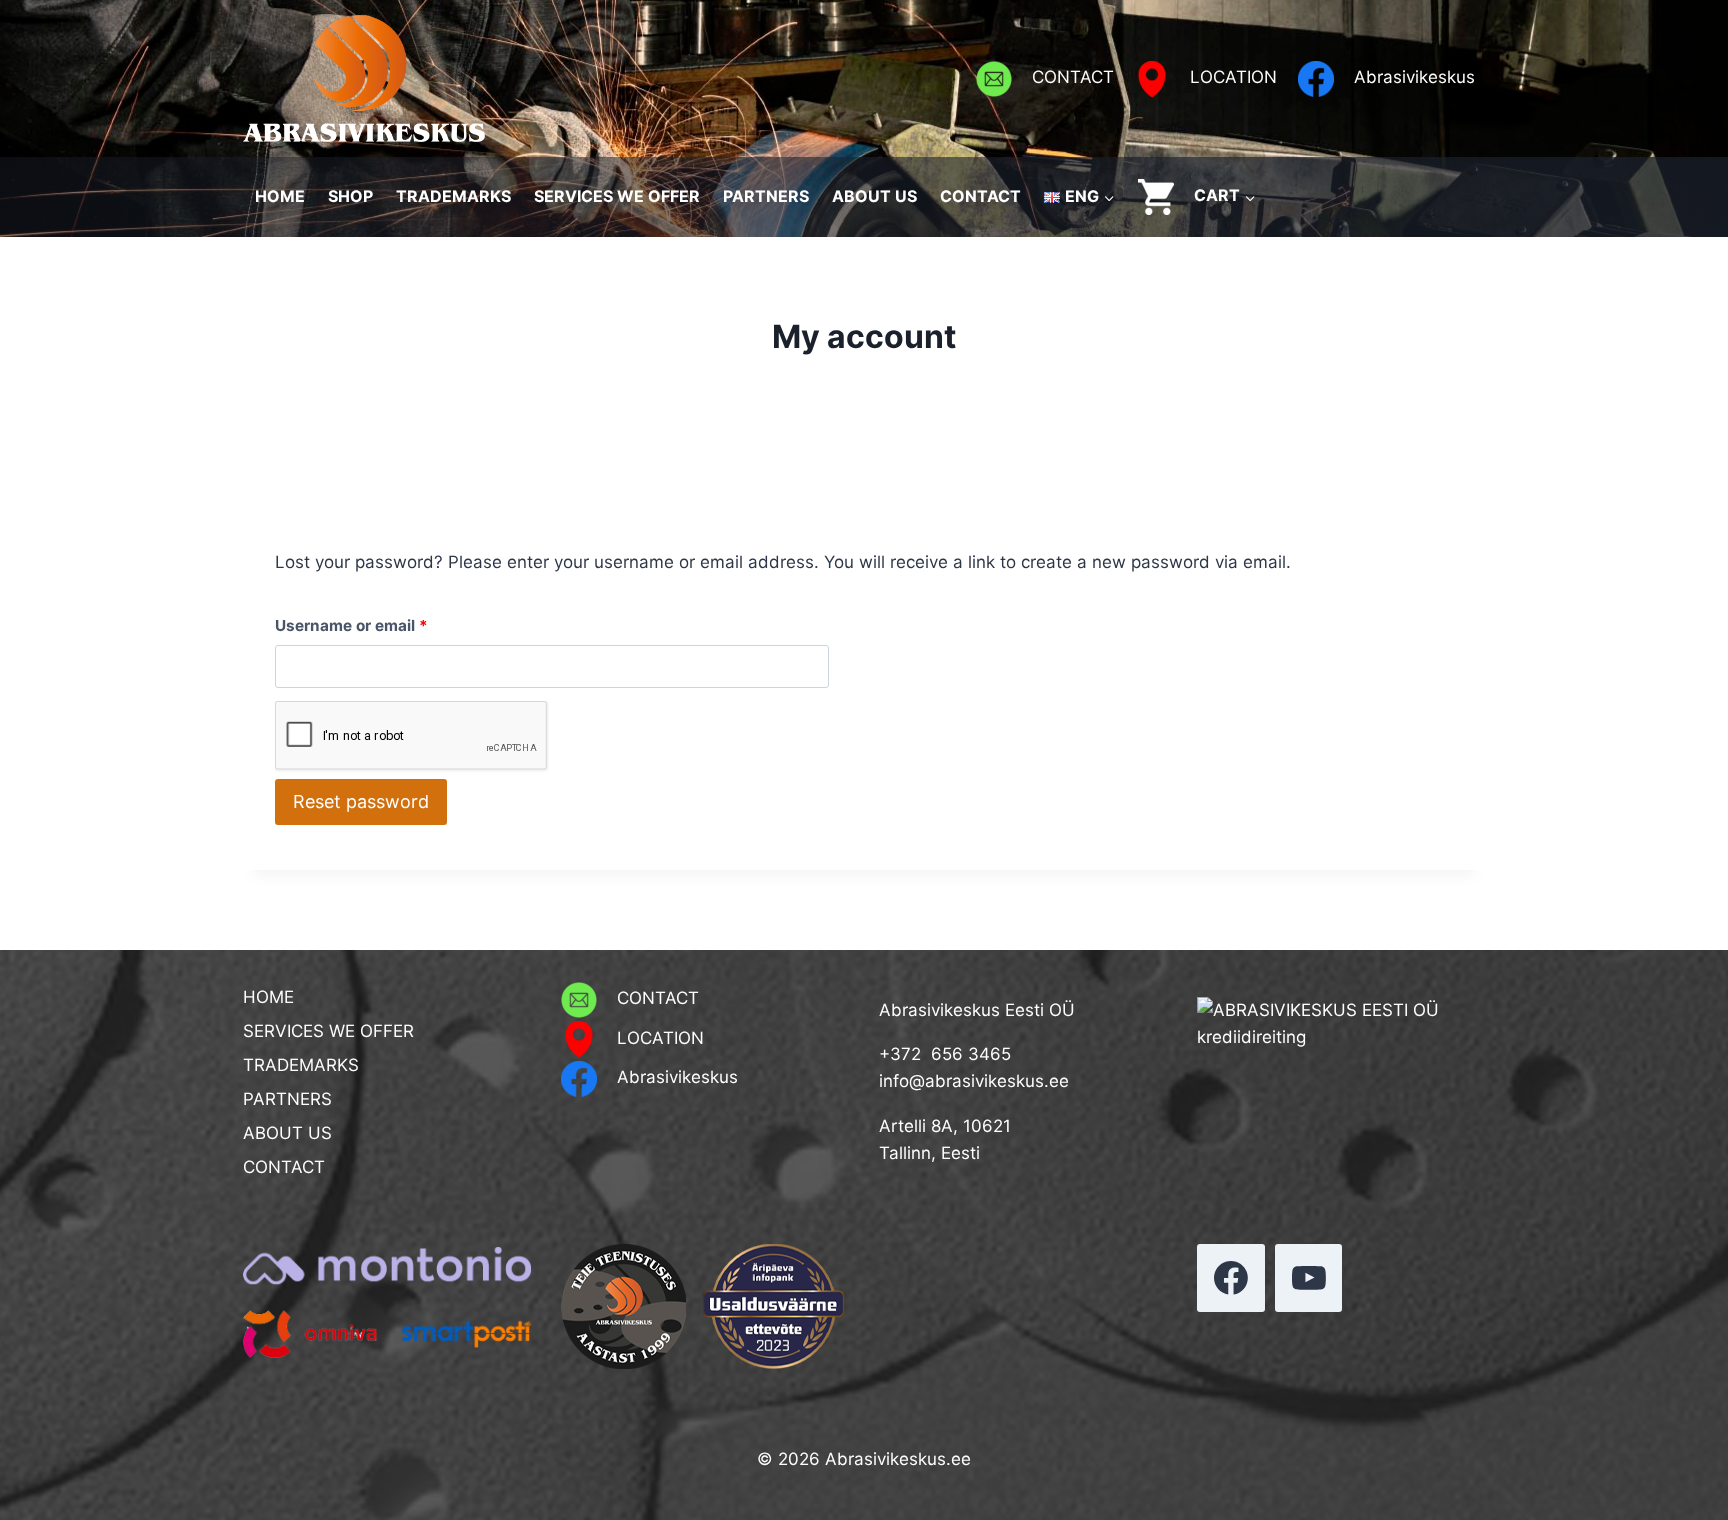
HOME (280, 196)
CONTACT (980, 196)
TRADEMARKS (453, 196)
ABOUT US (874, 196)
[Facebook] (1231, 1278)
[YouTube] (1309, 1278)
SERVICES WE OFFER (617, 196)
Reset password (361, 801)
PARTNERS (766, 196)
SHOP (350, 196)
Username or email (385, 625)
